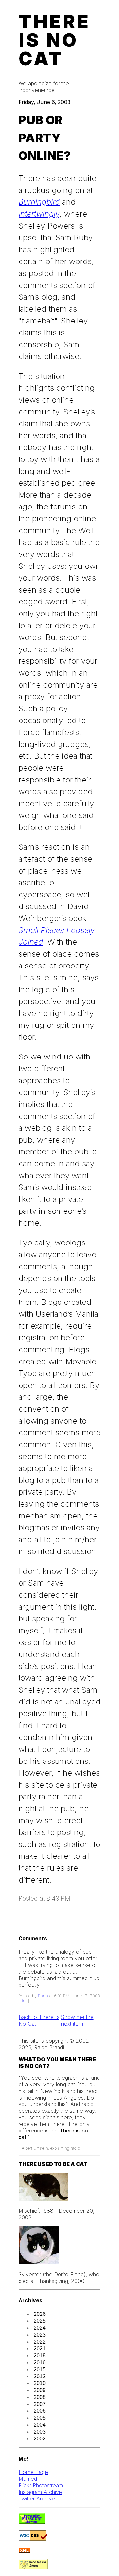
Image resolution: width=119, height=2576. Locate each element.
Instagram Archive (40, 2492)
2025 (40, 2321)
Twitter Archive (37, 2499)
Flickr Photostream (41, 2485)
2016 (40, 2362)
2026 (40, 2314)
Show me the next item (77, 2020)
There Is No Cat (54, 40)
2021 (40, 2349)
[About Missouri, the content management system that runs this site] (32, 2522)
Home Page (33, 2472)
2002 (40, 2439)
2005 (40, 2418)
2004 (40, 2425)
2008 (40, 2397)
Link (24, 2001)
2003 (40, 2432)
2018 (40, 2356)
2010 (40, 2383)
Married (28, 2479)
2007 (40, 2404)
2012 (40, 2376)
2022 (40, 2342)
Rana (43, 1996)
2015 (40, 2369)
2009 (40, 2390)
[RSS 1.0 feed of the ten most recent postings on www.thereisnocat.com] (24, 2551)
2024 (40, 2328)
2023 (40, 2335)
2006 (40, 2411)
